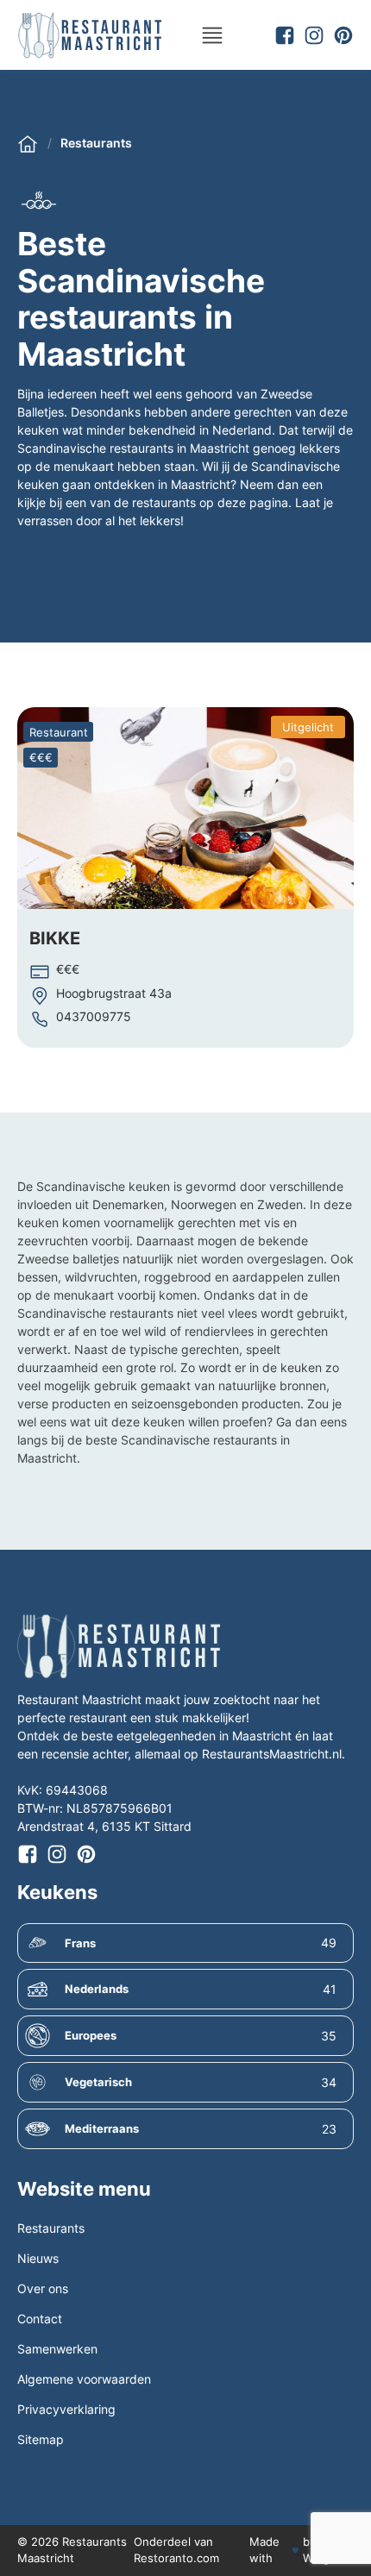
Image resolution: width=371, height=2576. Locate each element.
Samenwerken (57, 2349)
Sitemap (41, 2439)
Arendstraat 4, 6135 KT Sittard (104, 1826)
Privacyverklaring (66, 2409)
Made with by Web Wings (296, 2550)
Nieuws (38, 2258)
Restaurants (96, 143)
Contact (40, 2319)
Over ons (43, 2288)
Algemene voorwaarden (84, 2379)
